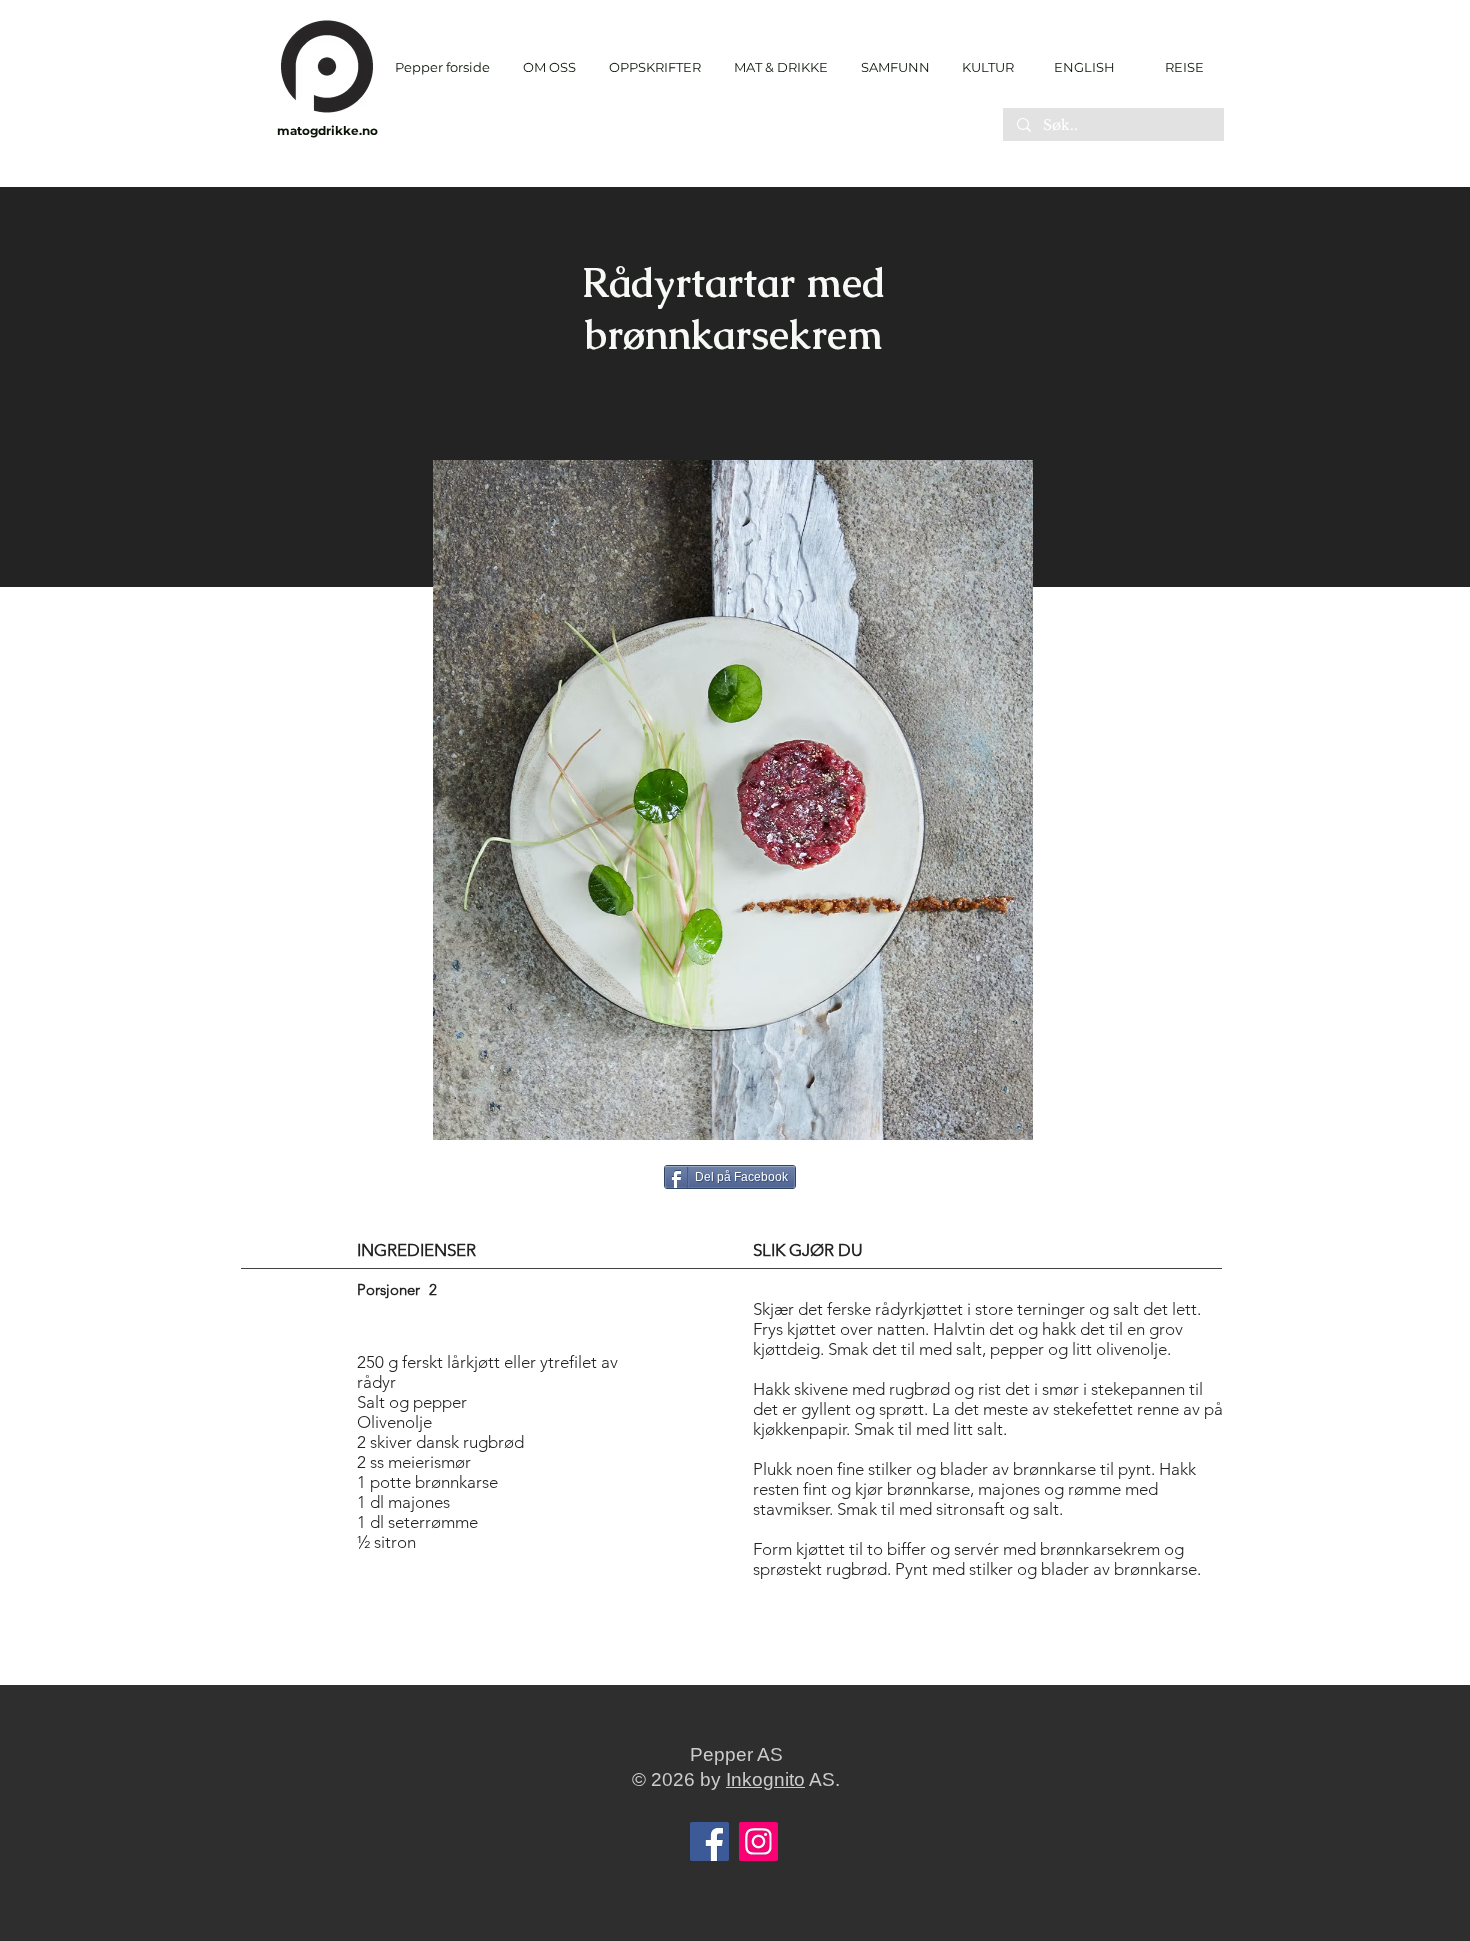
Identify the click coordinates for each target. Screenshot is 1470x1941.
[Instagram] (758, 1841)
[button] (654, 67)
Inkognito (765, 1779)
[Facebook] (709, 1841)
